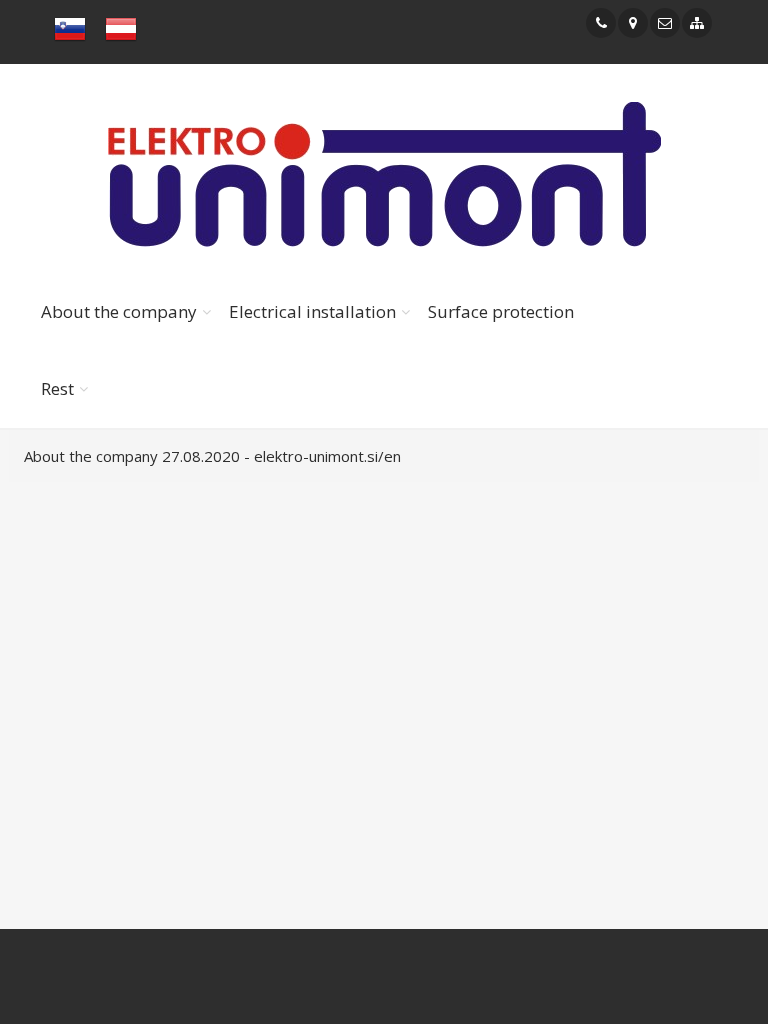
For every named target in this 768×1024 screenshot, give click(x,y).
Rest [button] (57, 388)
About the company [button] (119, 311)
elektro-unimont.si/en (327, 456)
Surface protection (501, 311)
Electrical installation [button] (312, 311)
